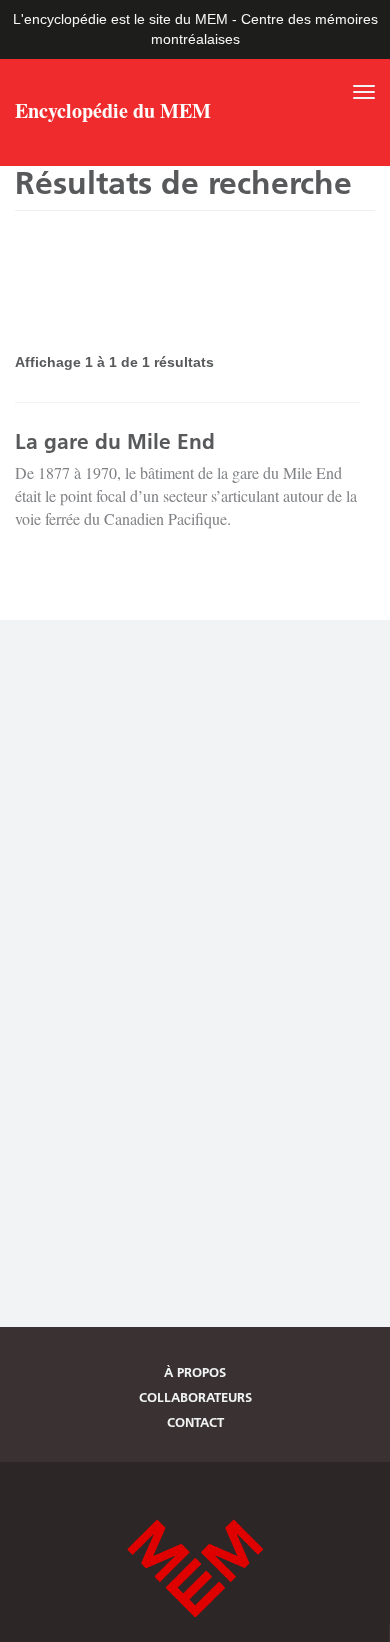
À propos (195, 1372)
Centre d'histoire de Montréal (195, 1568)
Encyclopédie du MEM (113, 113)
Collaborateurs (195, 1397)
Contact (195, 1422)
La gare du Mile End (115, 441)
